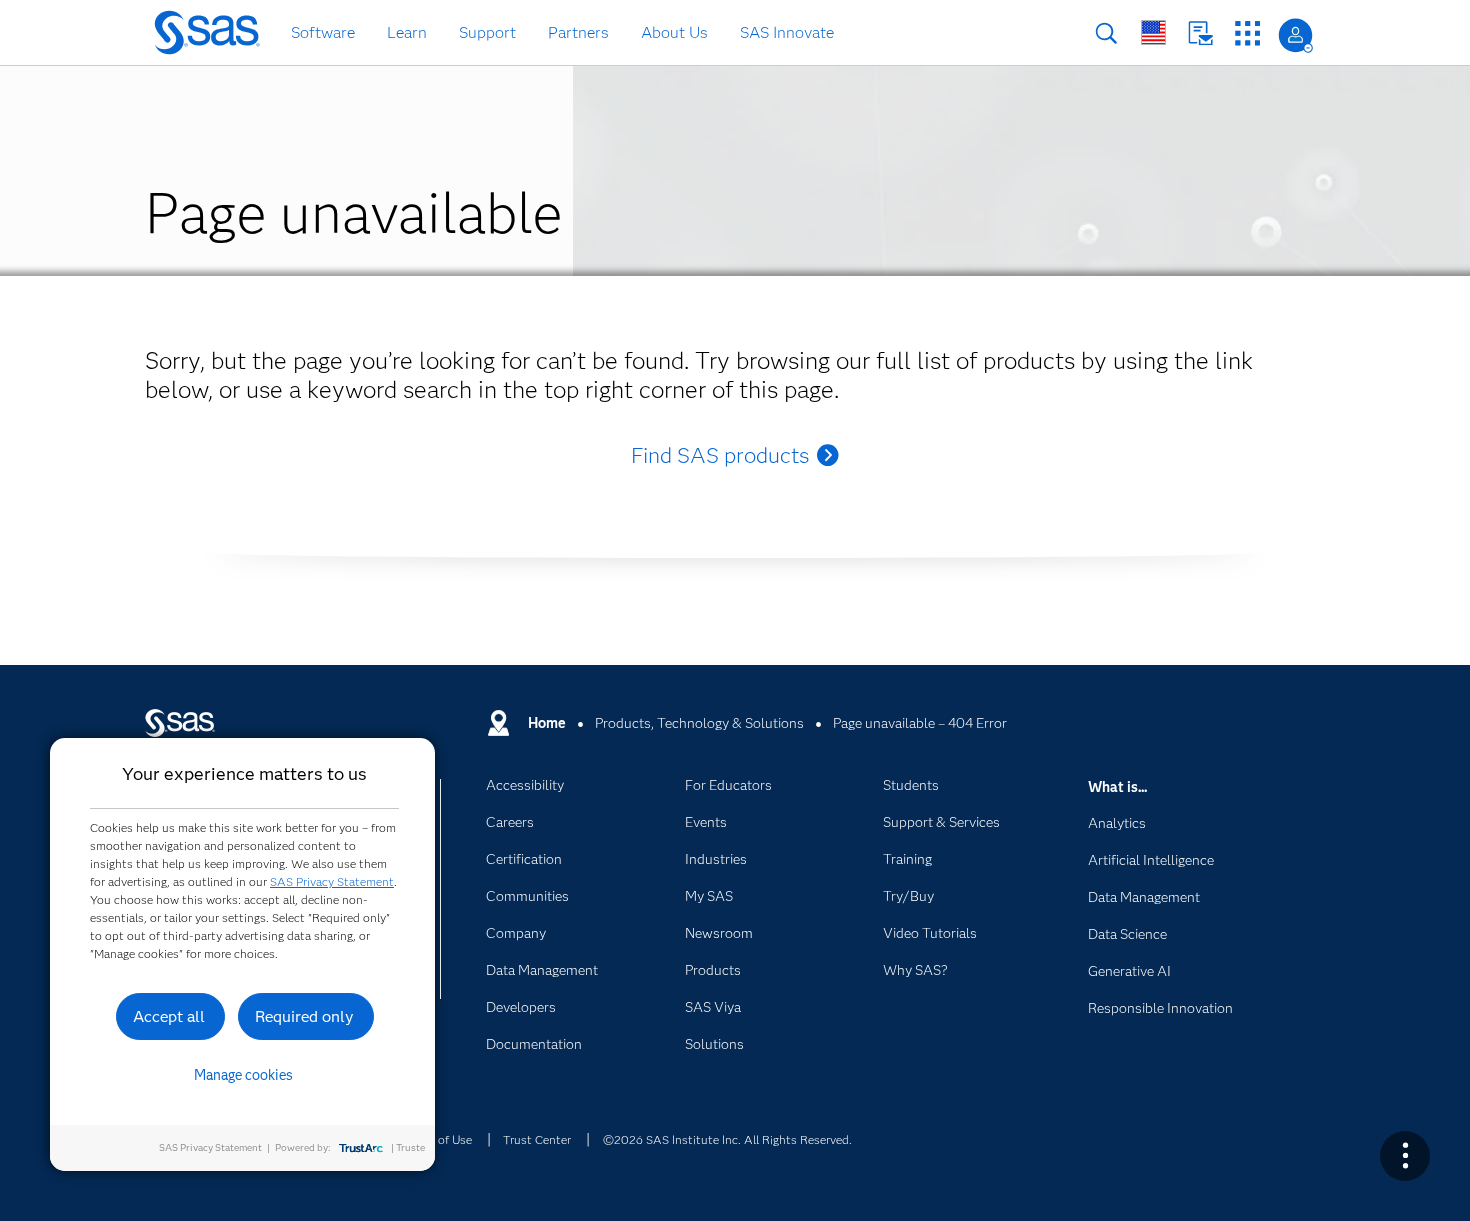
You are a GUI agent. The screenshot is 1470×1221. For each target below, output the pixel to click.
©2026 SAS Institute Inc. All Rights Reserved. (727, 1139)
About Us (674, 32)
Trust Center (537, 1139)
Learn (407, 32)
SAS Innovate (787, 32)
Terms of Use (437, 1139)
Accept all (169, 1016)
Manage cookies (243, 1075)
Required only (304, 1016)
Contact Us (1200, 33)
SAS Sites (1247, 33)
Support (487, 32)
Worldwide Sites (1153, 32)
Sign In (1295, 35)
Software (323, 32)
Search (1106, 33)
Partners (578, 32)
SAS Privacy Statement (332, 881)
